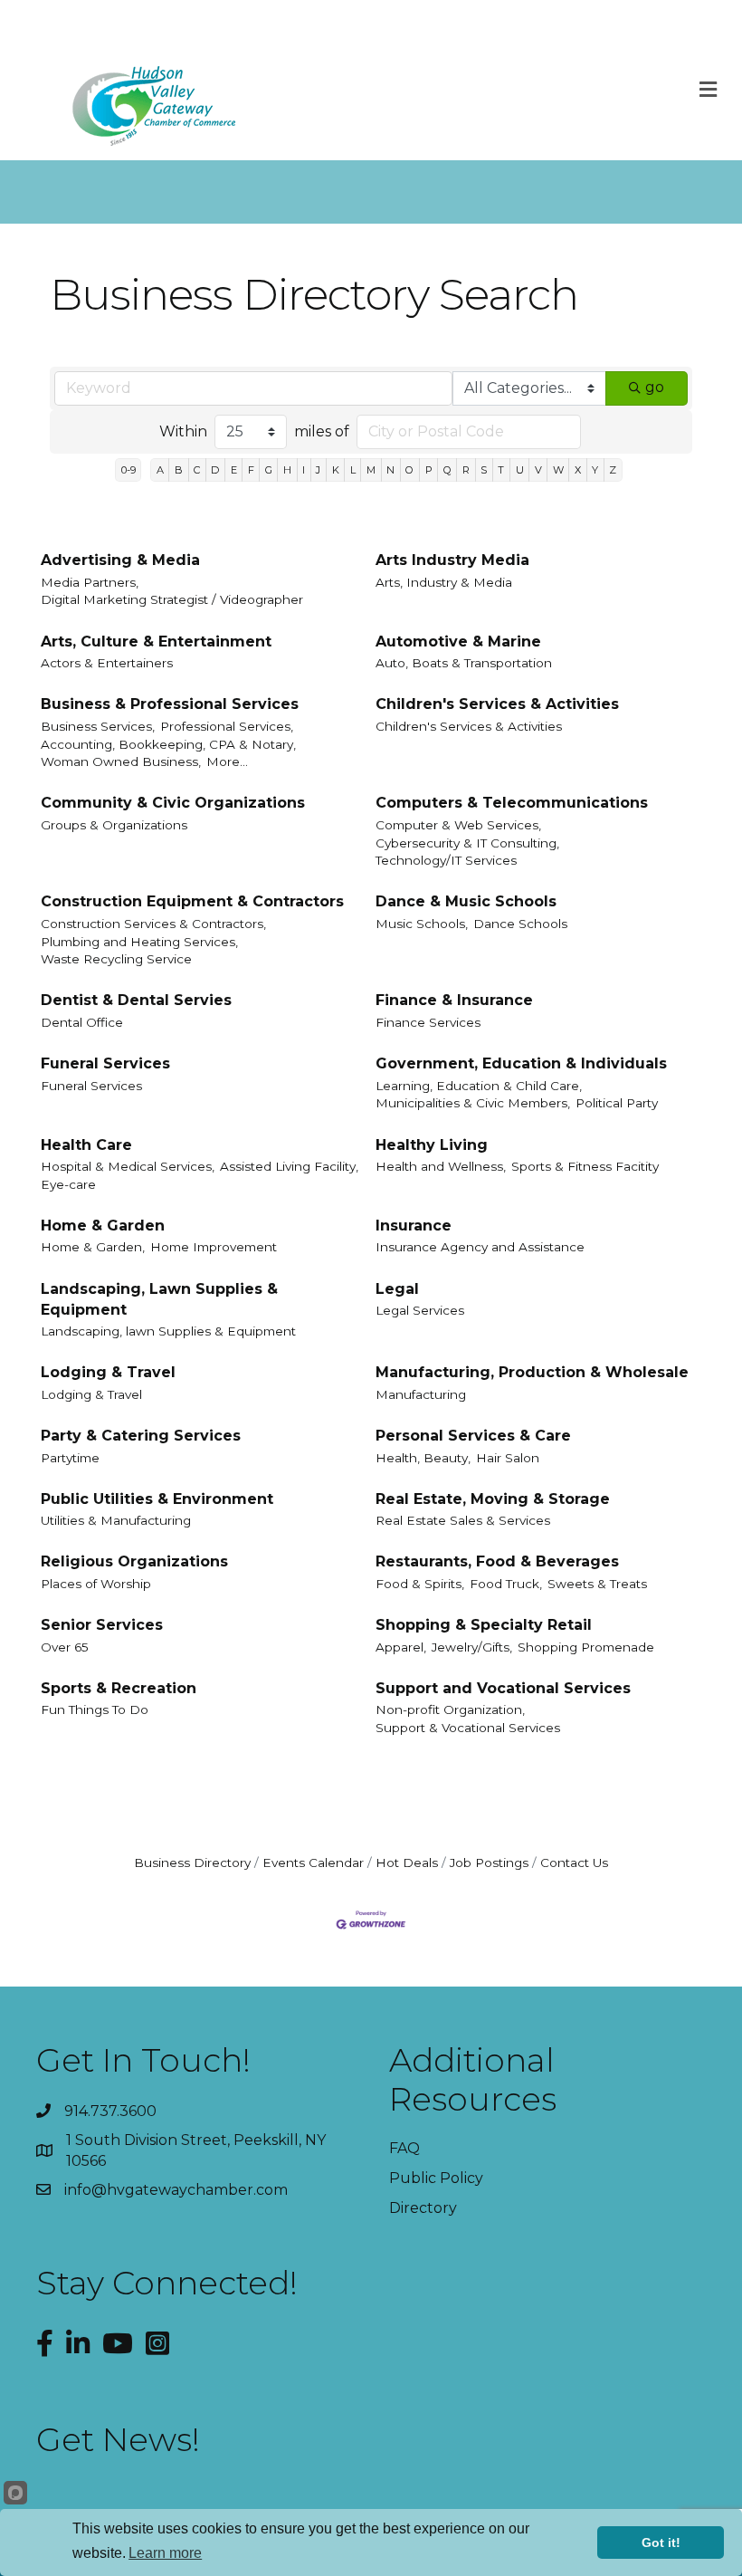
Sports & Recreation (119, 1688)
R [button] (466, 470)
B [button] (179, 470)
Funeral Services (105, 1063)
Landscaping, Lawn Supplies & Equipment (159, 1299)
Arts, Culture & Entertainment (156, 642)
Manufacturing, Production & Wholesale (532, 1372)
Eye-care (68, 1184)
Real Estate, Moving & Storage (493, 1499)
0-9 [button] (128, 470)
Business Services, (98, 726)
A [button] (160, 470)
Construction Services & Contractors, (153, 924)
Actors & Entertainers (107, 663)
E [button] (234, 470)
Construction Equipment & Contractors (192, 901)
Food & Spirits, (420, 1584)
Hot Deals (407, 1863)
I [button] (304, 470)
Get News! (118, 2439)
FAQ (404, 2148)
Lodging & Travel (108, 1372)
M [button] (371, 470)
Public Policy (436, 2178)
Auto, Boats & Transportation (464, 663)
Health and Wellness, (441, 1166)
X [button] (578, 470)
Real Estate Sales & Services (463, 1520)
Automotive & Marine (458, 642)
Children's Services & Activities (497, 704)
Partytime (70, 1458)
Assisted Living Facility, (289, 1166)
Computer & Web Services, (458, 825)
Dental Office (82, 1022)
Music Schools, (422, 924)
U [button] (520, 470)
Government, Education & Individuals (521, 1063)
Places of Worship (96, 1584)
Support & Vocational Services (468, 1728)
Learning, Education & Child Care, (479, 1086)
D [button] (215, 470)
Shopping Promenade (586, 1647)
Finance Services (428, 1022)
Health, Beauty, (423, 1458)
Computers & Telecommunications (512, 803)
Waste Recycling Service (116, 959)
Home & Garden (103, 1226)
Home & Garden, (93, 1247)
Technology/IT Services (446, 860)
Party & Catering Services (141, 1436)
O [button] (409, 470)
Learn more (165, 2553)
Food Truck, (506, 1584)
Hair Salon (508, 1458)
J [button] (318, 470)
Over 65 (65, 1647)
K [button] (336, 470)
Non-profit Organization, (450, 1709)
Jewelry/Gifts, (472, 1647)
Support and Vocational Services (503, 1688)
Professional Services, (227, 726)
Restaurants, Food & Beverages (497, 1561)
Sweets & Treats (597, 1584)
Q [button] (447, 470)
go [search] (655, 387)
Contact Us (574, 1863)
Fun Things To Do (95, 1709)
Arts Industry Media (452, 560)
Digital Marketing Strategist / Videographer (172, 599)
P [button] (429, 470)
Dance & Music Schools (466, 901)
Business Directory (192, 1863)
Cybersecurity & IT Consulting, (467, 843)
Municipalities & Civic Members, (473, 1103)
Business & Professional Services (170, 704)
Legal (397, 1289)
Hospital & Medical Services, (128, 1166)
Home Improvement (214, 1247)
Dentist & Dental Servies (136, 1000)
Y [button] (595, 470)
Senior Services (102, 1625)
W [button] (558, 470)
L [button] (353, 470)
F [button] (251, 470)
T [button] (501, 470)
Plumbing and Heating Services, (139, 942)
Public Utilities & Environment (157, 1499)
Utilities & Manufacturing (116, 1520)
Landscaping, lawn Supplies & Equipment (168, 1331)
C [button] (197, 470)
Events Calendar (313, 1863)
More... (227, 761)
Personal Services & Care (473, 1436)
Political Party (617, 1103)
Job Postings (489, 1863)
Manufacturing (421, 1394)
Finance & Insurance (454, 1000)
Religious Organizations (134, 1561)
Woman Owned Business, (121, 761)
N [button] (390, 470)
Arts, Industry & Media (444, 582)
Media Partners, (90, 582)
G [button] (269, 470)
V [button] (538, 470)
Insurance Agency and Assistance (480, 1247)
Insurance (414, 1226)
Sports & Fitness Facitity (585, 1166)
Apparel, (401, 1647)
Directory (423, 2208)
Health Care (86, 1145)
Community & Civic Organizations (173, 803)
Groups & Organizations (114, 825)
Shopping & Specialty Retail (484, 1625)
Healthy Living (432, 1145)
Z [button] (613, 470)
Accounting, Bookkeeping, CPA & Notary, (168, 744)
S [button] (484, 470)
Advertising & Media (120, 560)
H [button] (287, 470)
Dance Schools (520, 924)
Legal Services (420, 1310)
